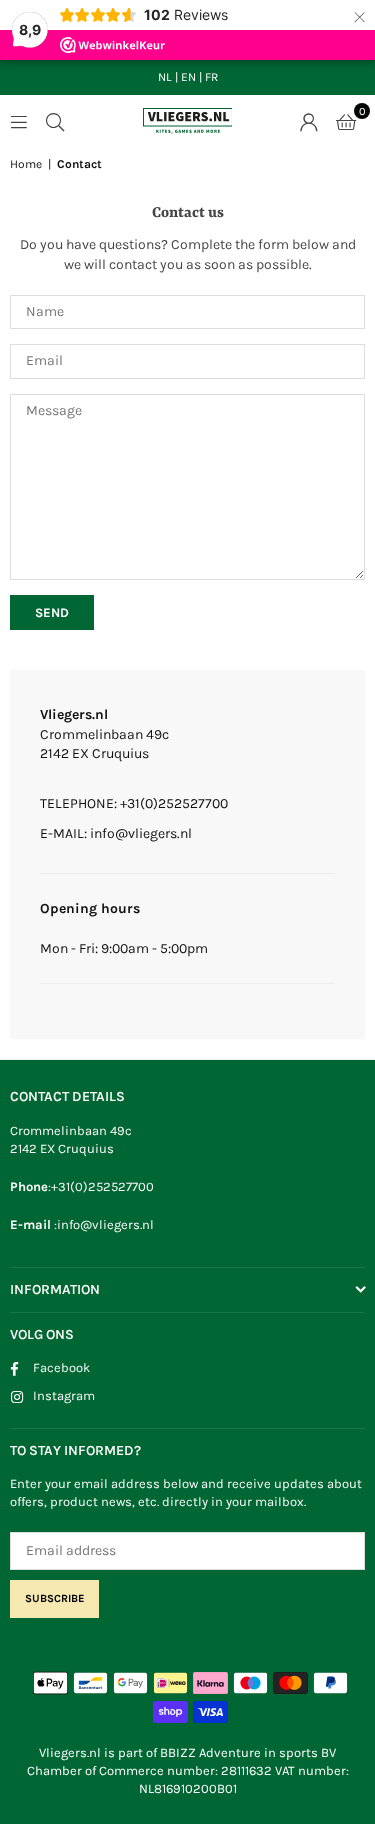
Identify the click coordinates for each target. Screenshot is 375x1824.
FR (211, 77)
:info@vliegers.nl (102, 1224)
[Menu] (19, 120)
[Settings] (309, 121)
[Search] (55, 120)
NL (165, 77)
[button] (346, 121)
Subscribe (54, 1598)
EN (188, 77)
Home (26, 164)
